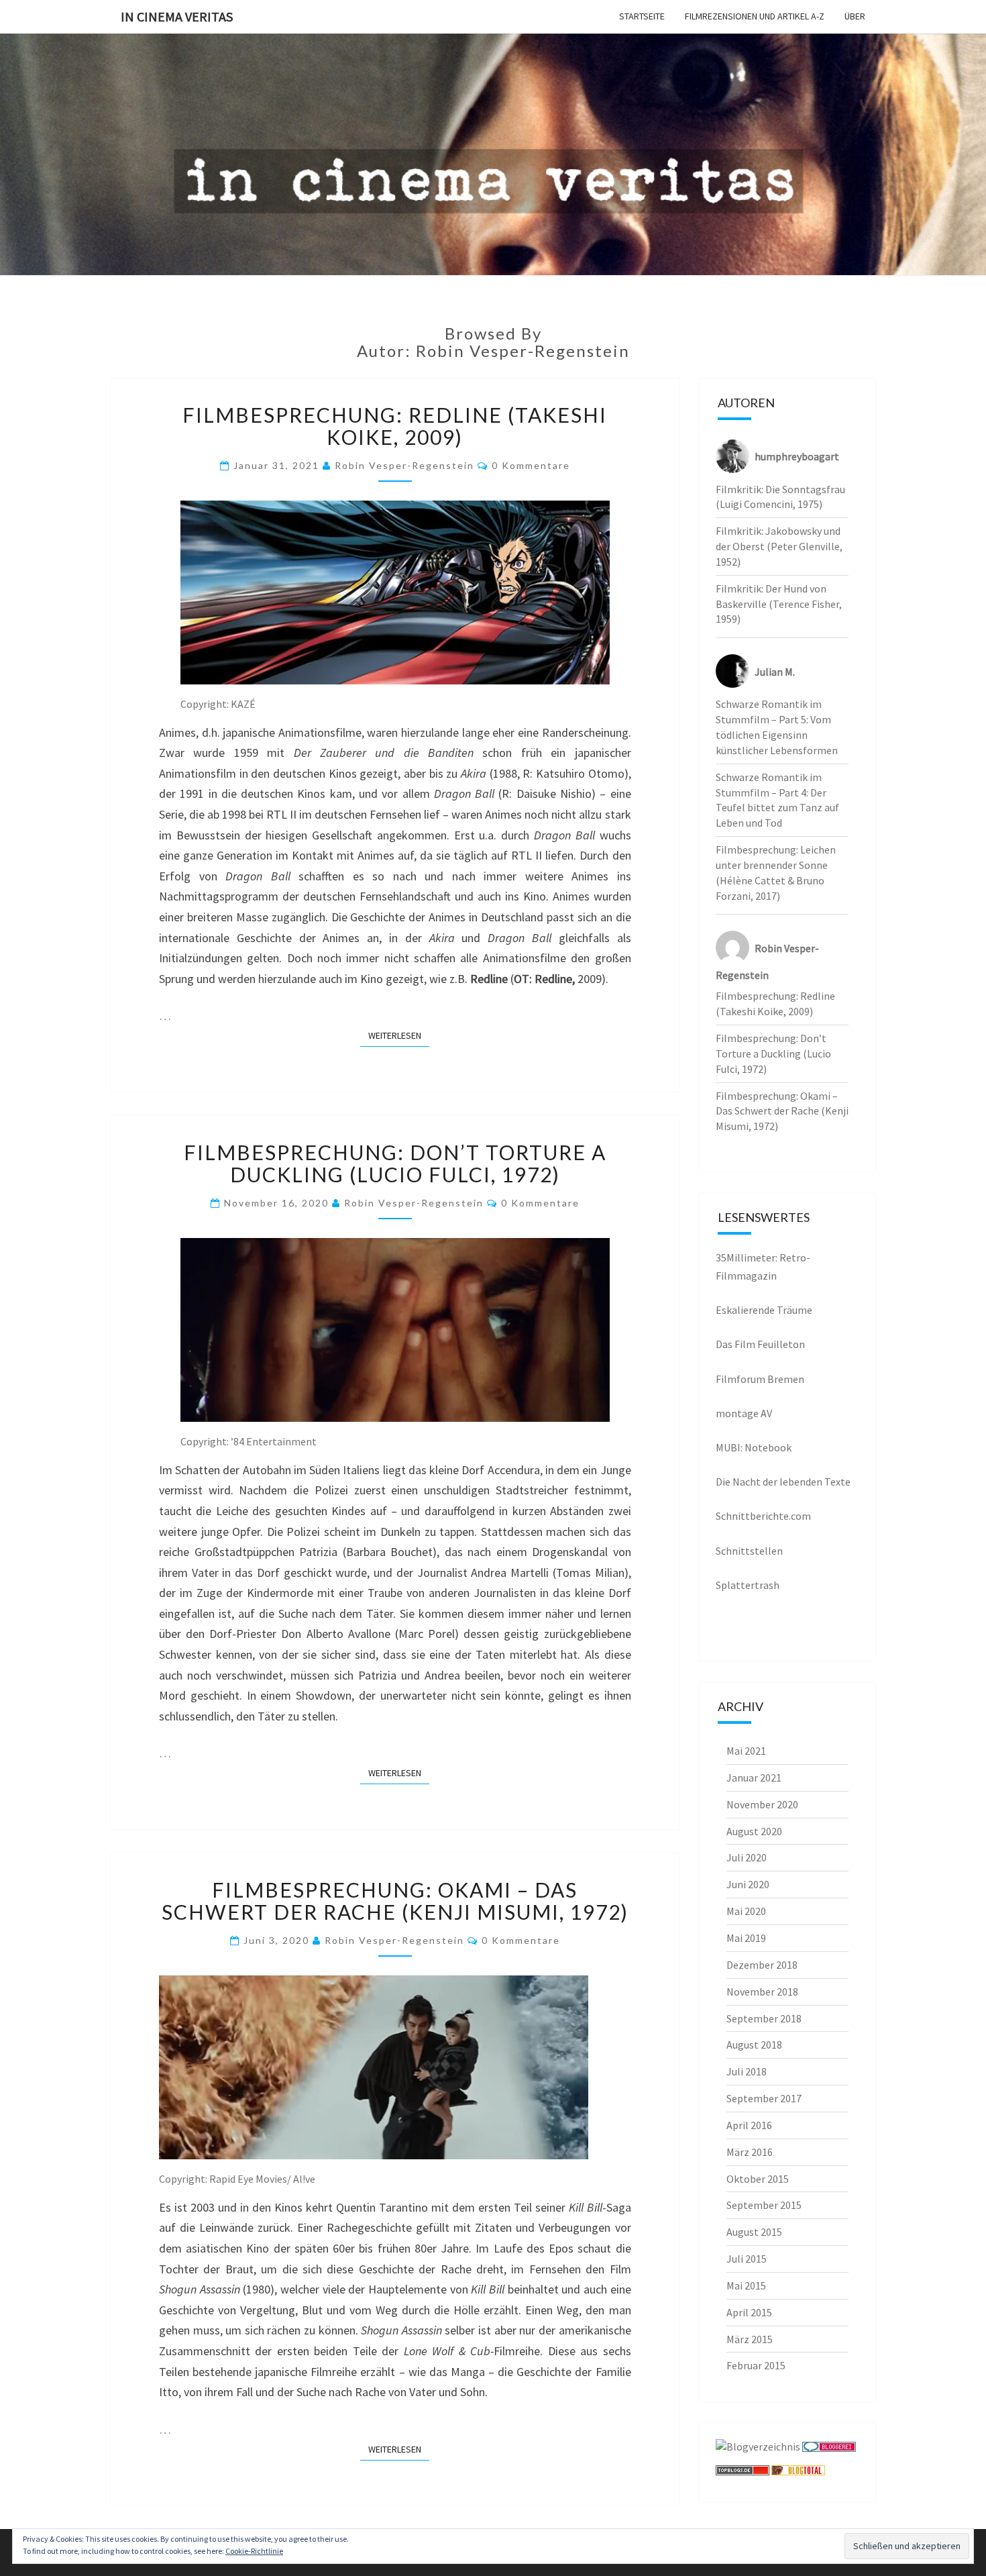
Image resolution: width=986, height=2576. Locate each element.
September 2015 (764, 2205)
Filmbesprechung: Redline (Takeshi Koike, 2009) (395, 426)
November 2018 (762, 1992)
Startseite (642, 16)
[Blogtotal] (798, 2475)
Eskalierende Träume (764, 1310)
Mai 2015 (746, 2285)
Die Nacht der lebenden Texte (783, 1482)
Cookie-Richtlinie (254, 2551)
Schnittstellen (749, 1551)
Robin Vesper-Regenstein (404, 465)
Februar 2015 (756, 2365)
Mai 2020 (746, 1911)
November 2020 (762, 1804)
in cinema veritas (177, 16)
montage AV (744, 1413)
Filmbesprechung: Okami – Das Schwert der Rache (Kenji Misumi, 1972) (395, 1901)
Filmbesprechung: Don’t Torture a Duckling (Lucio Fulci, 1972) (395, 1163)
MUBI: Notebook (754, 1447)
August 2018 (754, 2045)
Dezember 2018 (762, 1965)
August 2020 (754, 1831)
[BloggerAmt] (758, 2451)
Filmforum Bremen (760, 1379)
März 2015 (750, 2339)
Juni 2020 (748, 1884)
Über (855, 16)
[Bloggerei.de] (829, 2451)
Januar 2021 (754, 1778)
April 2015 (749, 2312)
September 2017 (764, 2098)
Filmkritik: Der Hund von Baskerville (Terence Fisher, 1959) (779, 604)
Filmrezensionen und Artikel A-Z (755, 16)
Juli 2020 (747, 1857)
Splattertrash (748, 1585)
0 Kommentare (531, 465)
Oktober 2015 (758, 2179)
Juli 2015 (747, 2259)
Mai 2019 (746, 1938)
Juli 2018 (747, 2071)
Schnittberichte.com (763, 1516)
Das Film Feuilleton (760, 1344)
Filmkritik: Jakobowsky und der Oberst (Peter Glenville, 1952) (779, 546)
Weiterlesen (399, 1035)
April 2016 (749, 2125)
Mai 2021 (746, 1751)
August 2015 (754, 2232)
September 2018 (764, 2018)
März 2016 (750, 2152)
